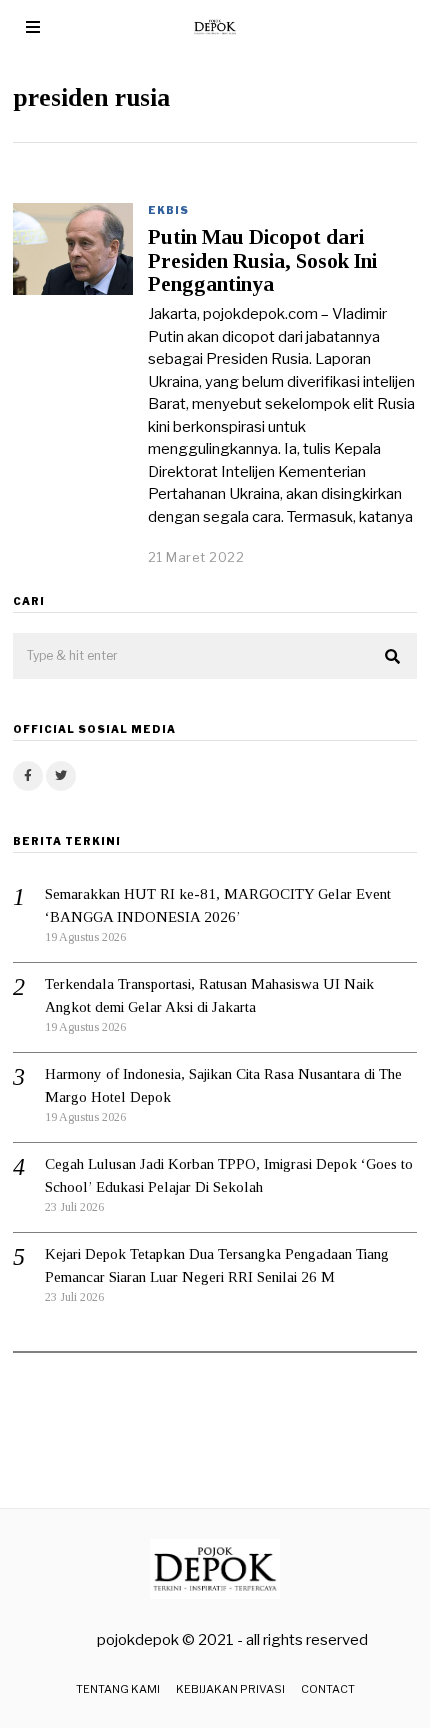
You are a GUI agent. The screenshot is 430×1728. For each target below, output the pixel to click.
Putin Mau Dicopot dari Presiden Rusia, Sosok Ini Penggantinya (262, 260)
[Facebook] (28, 776)
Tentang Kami (118, 1689)
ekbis (168, 210)
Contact (328, 1689)
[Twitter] (61, 776)
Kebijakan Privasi (230, 1689)
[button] (393, 657)
